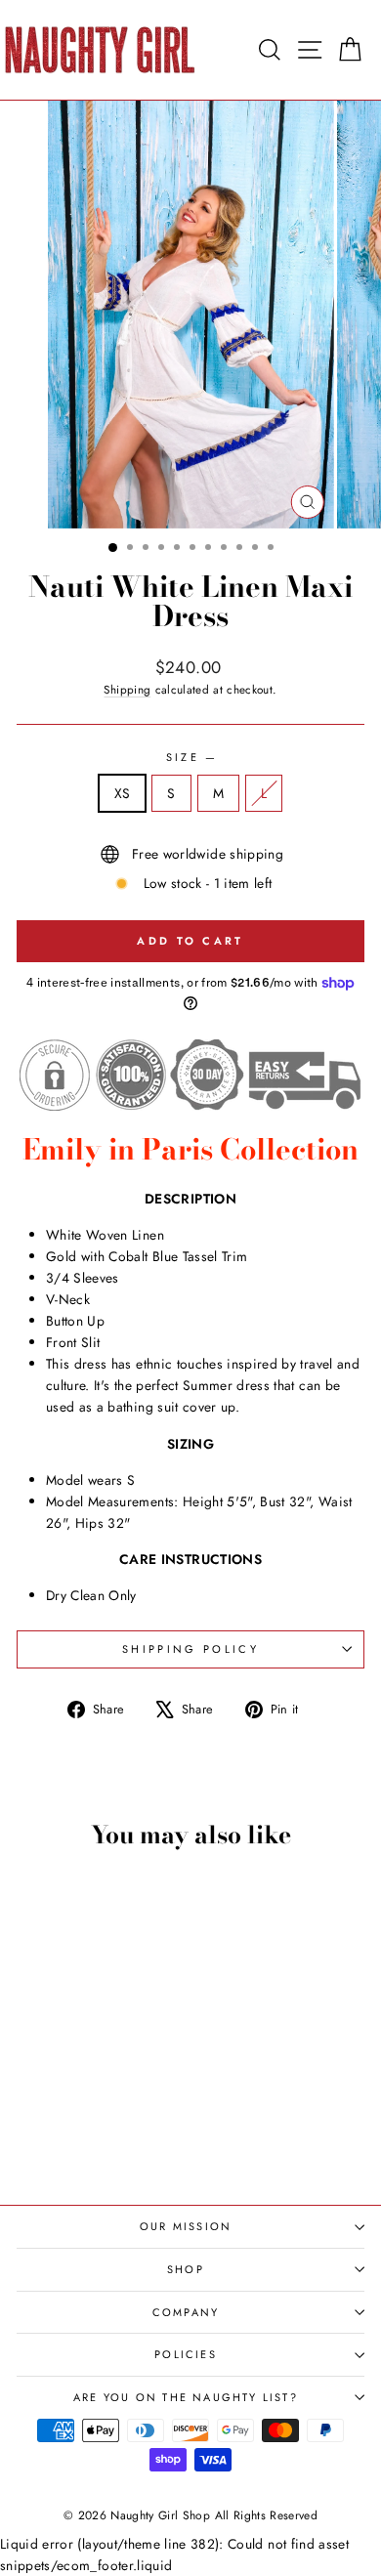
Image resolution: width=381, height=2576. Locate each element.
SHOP (186, 2269)
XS (123, 793)
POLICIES (186, 2354)
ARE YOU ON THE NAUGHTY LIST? (186, 2397)
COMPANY (186, 2312)
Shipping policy (190, 1649)
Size (191, 757)
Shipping (127, 689)
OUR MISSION (186, 2226)
